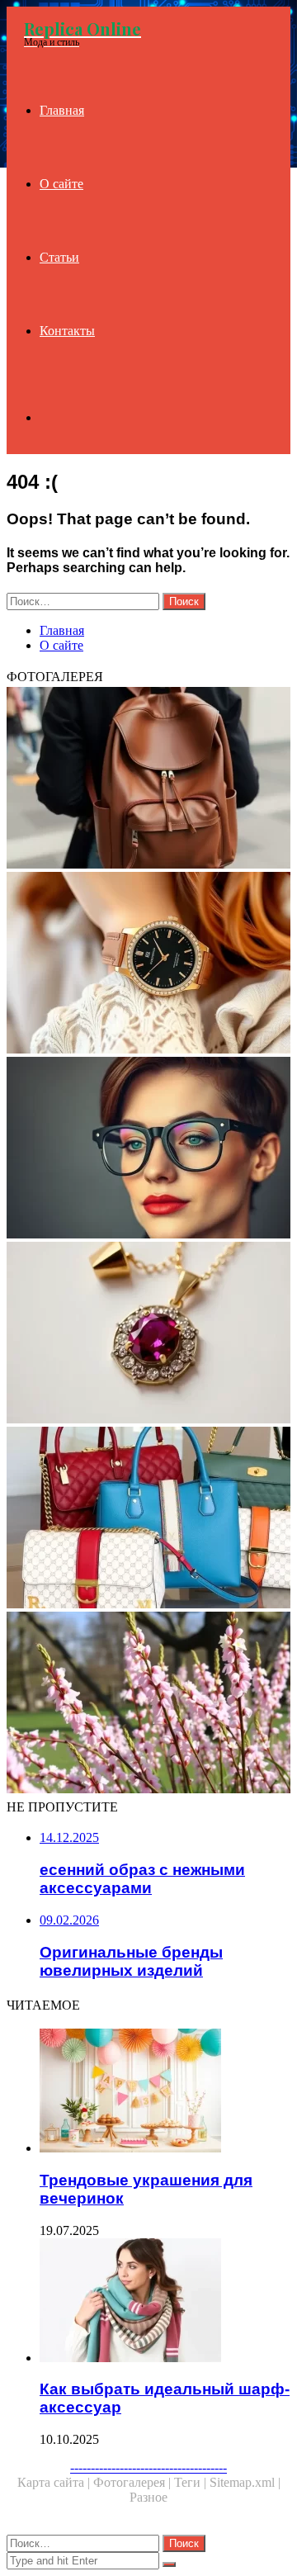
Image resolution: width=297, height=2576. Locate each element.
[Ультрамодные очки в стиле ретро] (148, 1149)
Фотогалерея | (134, 2482)
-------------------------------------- (148, 2467)
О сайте (61, 184)
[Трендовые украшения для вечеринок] (165, 2092)
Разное (148, 2497)
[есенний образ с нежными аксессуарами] (148, 1704)
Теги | (192, 2482)
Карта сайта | (55, 2482)
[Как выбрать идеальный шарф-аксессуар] (165, 2302)
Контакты (67, 331)
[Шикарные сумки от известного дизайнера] (148, 1519)
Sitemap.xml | (245, 2482)
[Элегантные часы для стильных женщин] (148, 964)
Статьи (59, 257)
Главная (62, 110)
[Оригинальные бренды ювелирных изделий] (148, 1334)
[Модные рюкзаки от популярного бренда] (148, 779)
